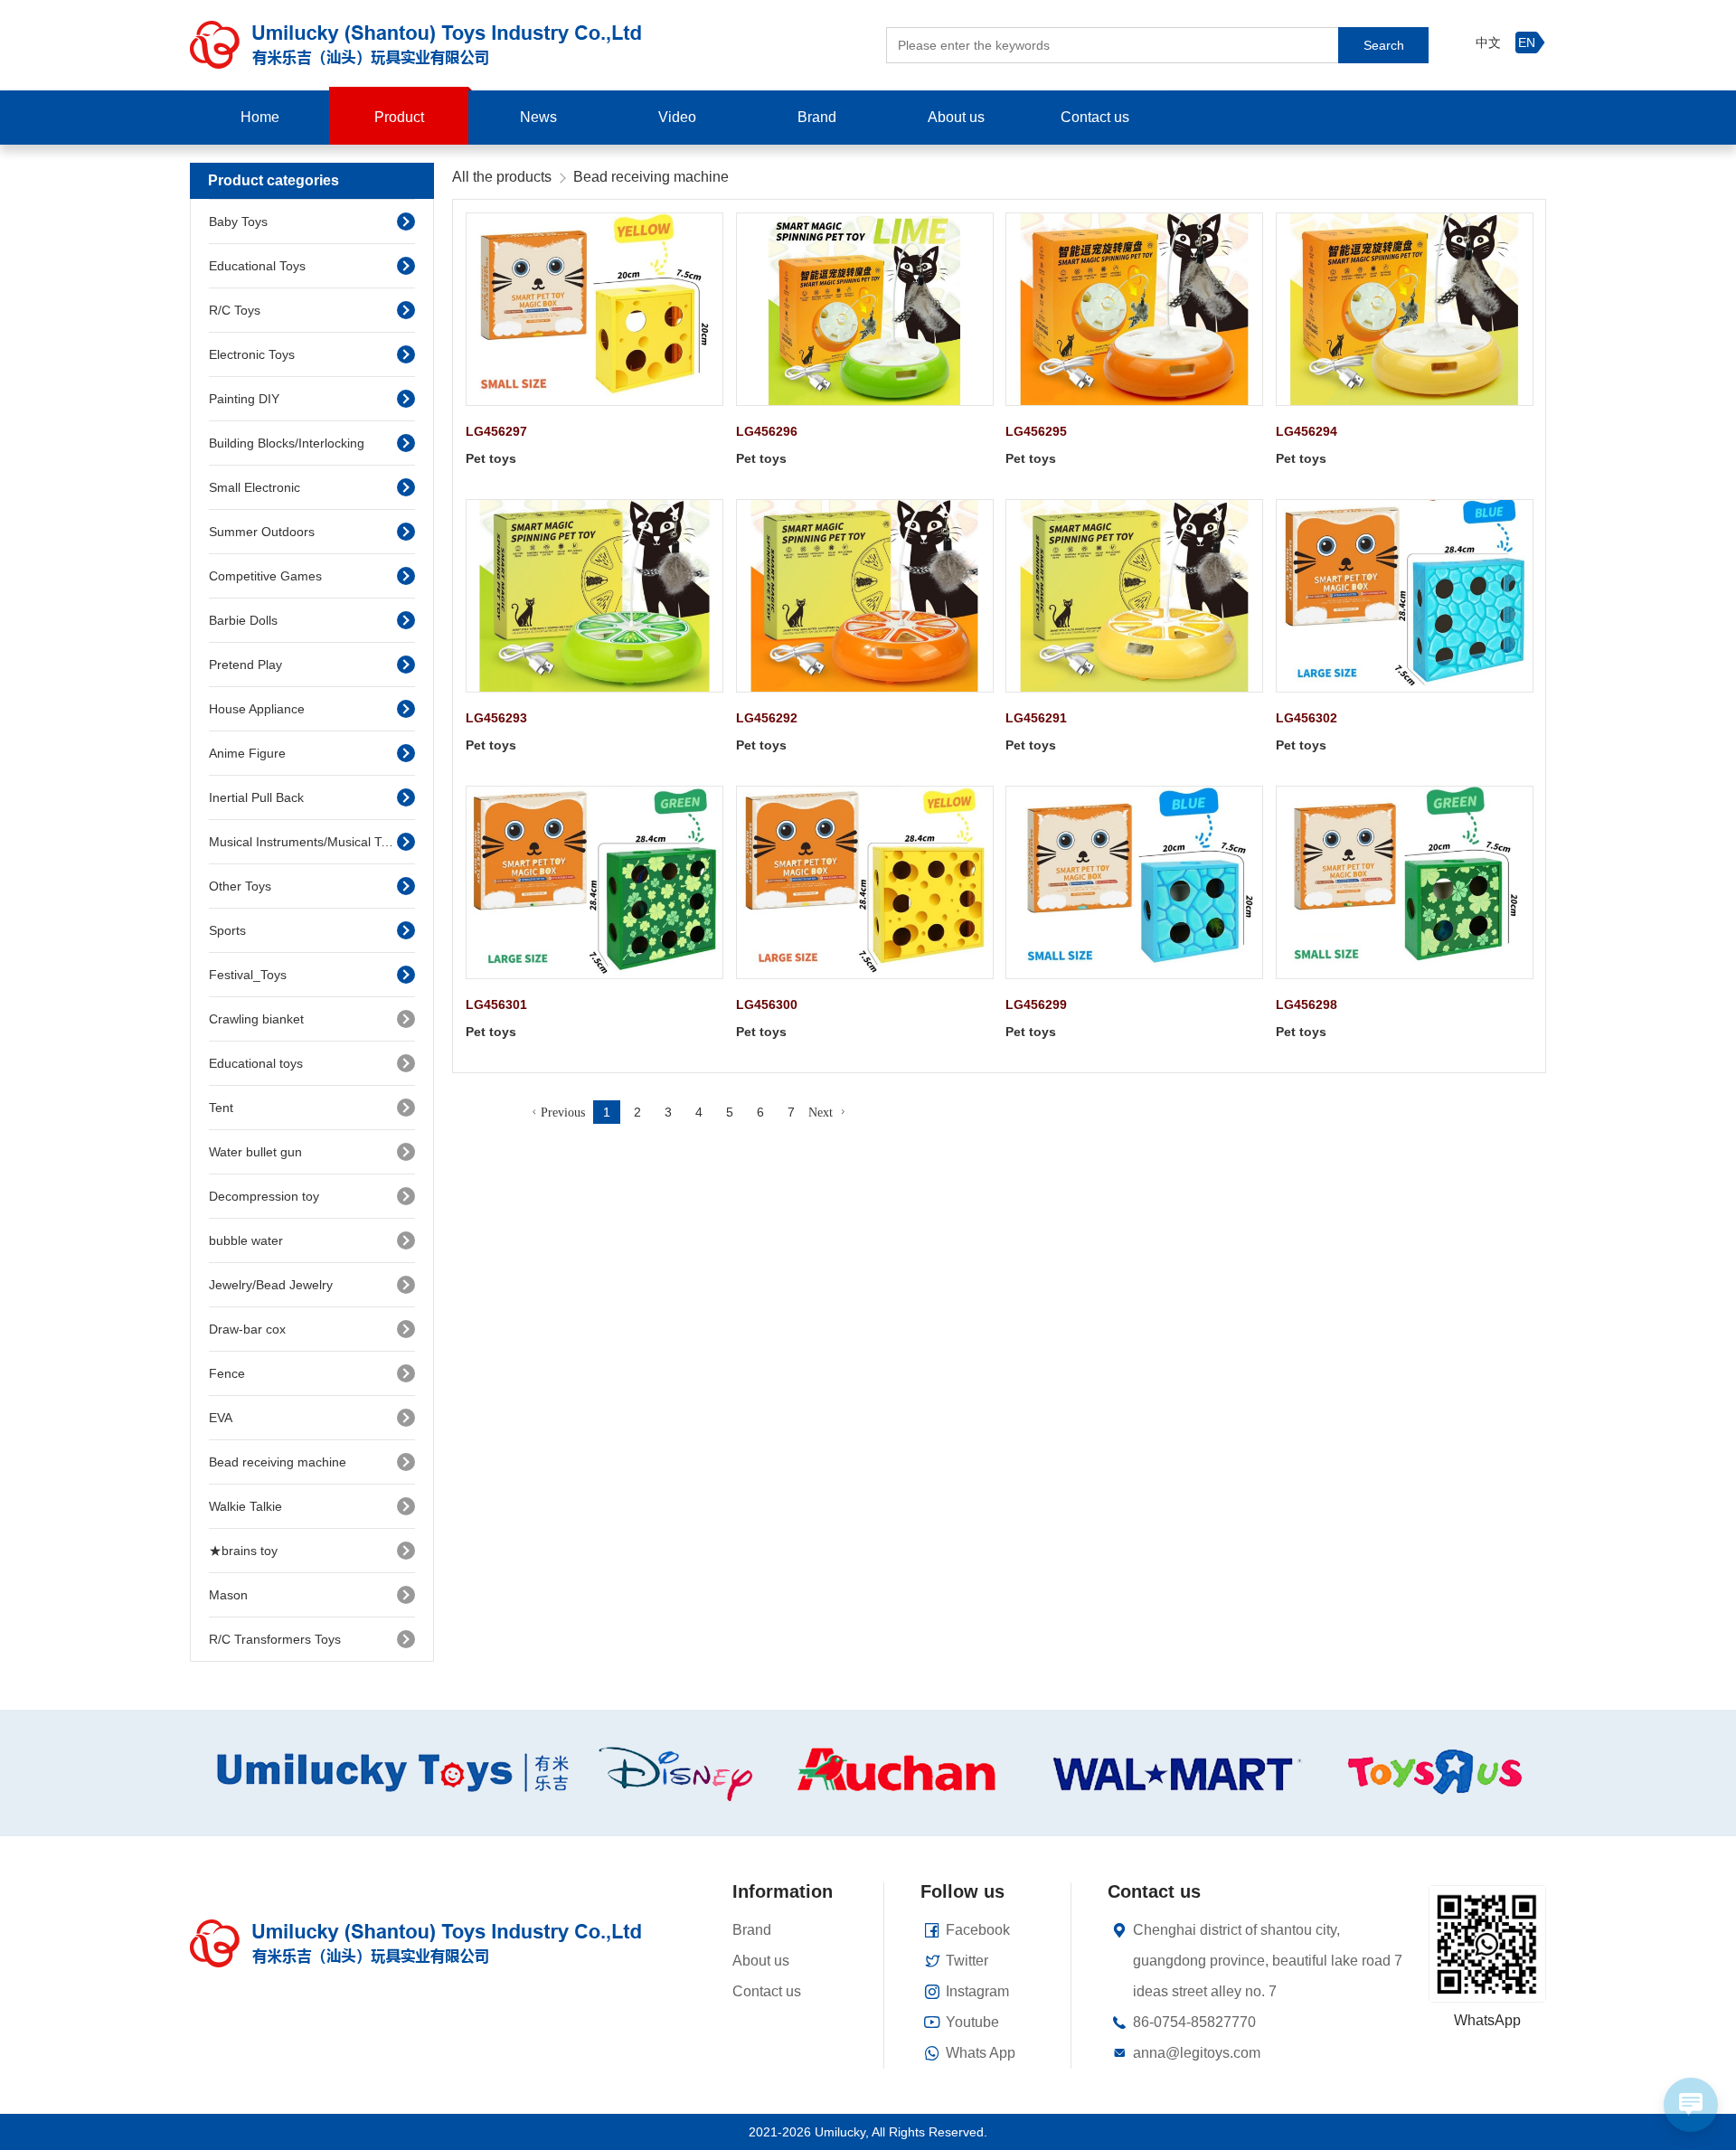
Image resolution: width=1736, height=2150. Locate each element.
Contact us (1095, 117)
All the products (502, 177)
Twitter (967, 1961)
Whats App (981, 2053)
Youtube (972, 2022)
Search (1384, 45)
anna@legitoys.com (1197, 2053)
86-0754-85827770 (1194, 2022)
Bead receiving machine (651, 177)
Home (260, 117)
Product (399, 117)
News (538, 117)
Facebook (978, 1930)
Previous (563, 1112)
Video (677, 117)
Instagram (977, 1991)
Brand (817, 117)
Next (821, 1112)
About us (956, 117)
